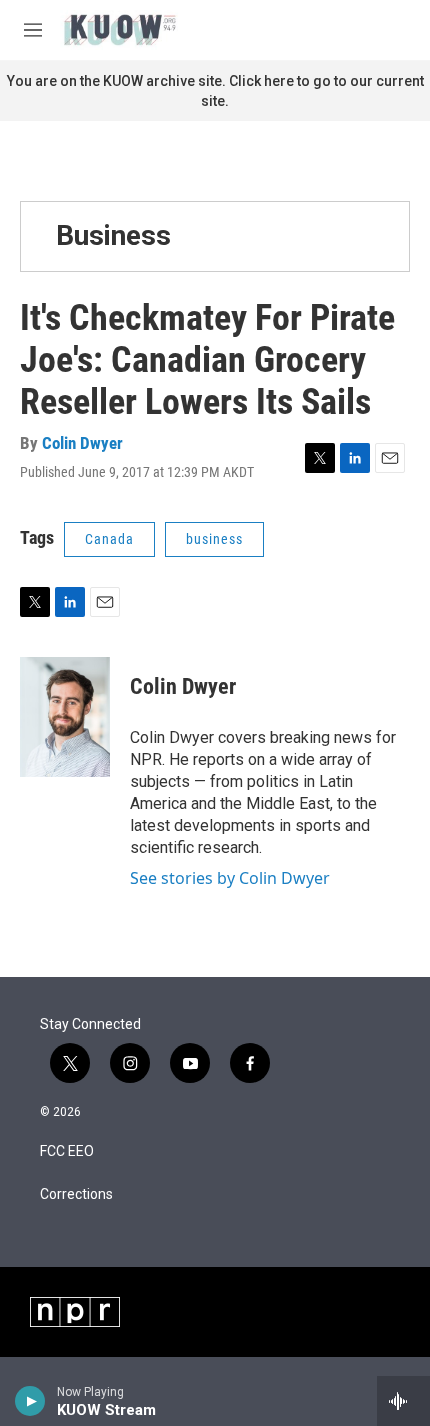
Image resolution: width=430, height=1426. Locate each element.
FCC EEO (67, 1151)
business (214, 539)
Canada (109, 539)
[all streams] (403, 1401)
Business (113, 235)
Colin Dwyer (82, 443)
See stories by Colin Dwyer (230, 878)
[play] (30, 1401)
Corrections (76, 1194)
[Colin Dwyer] (65, 717)
